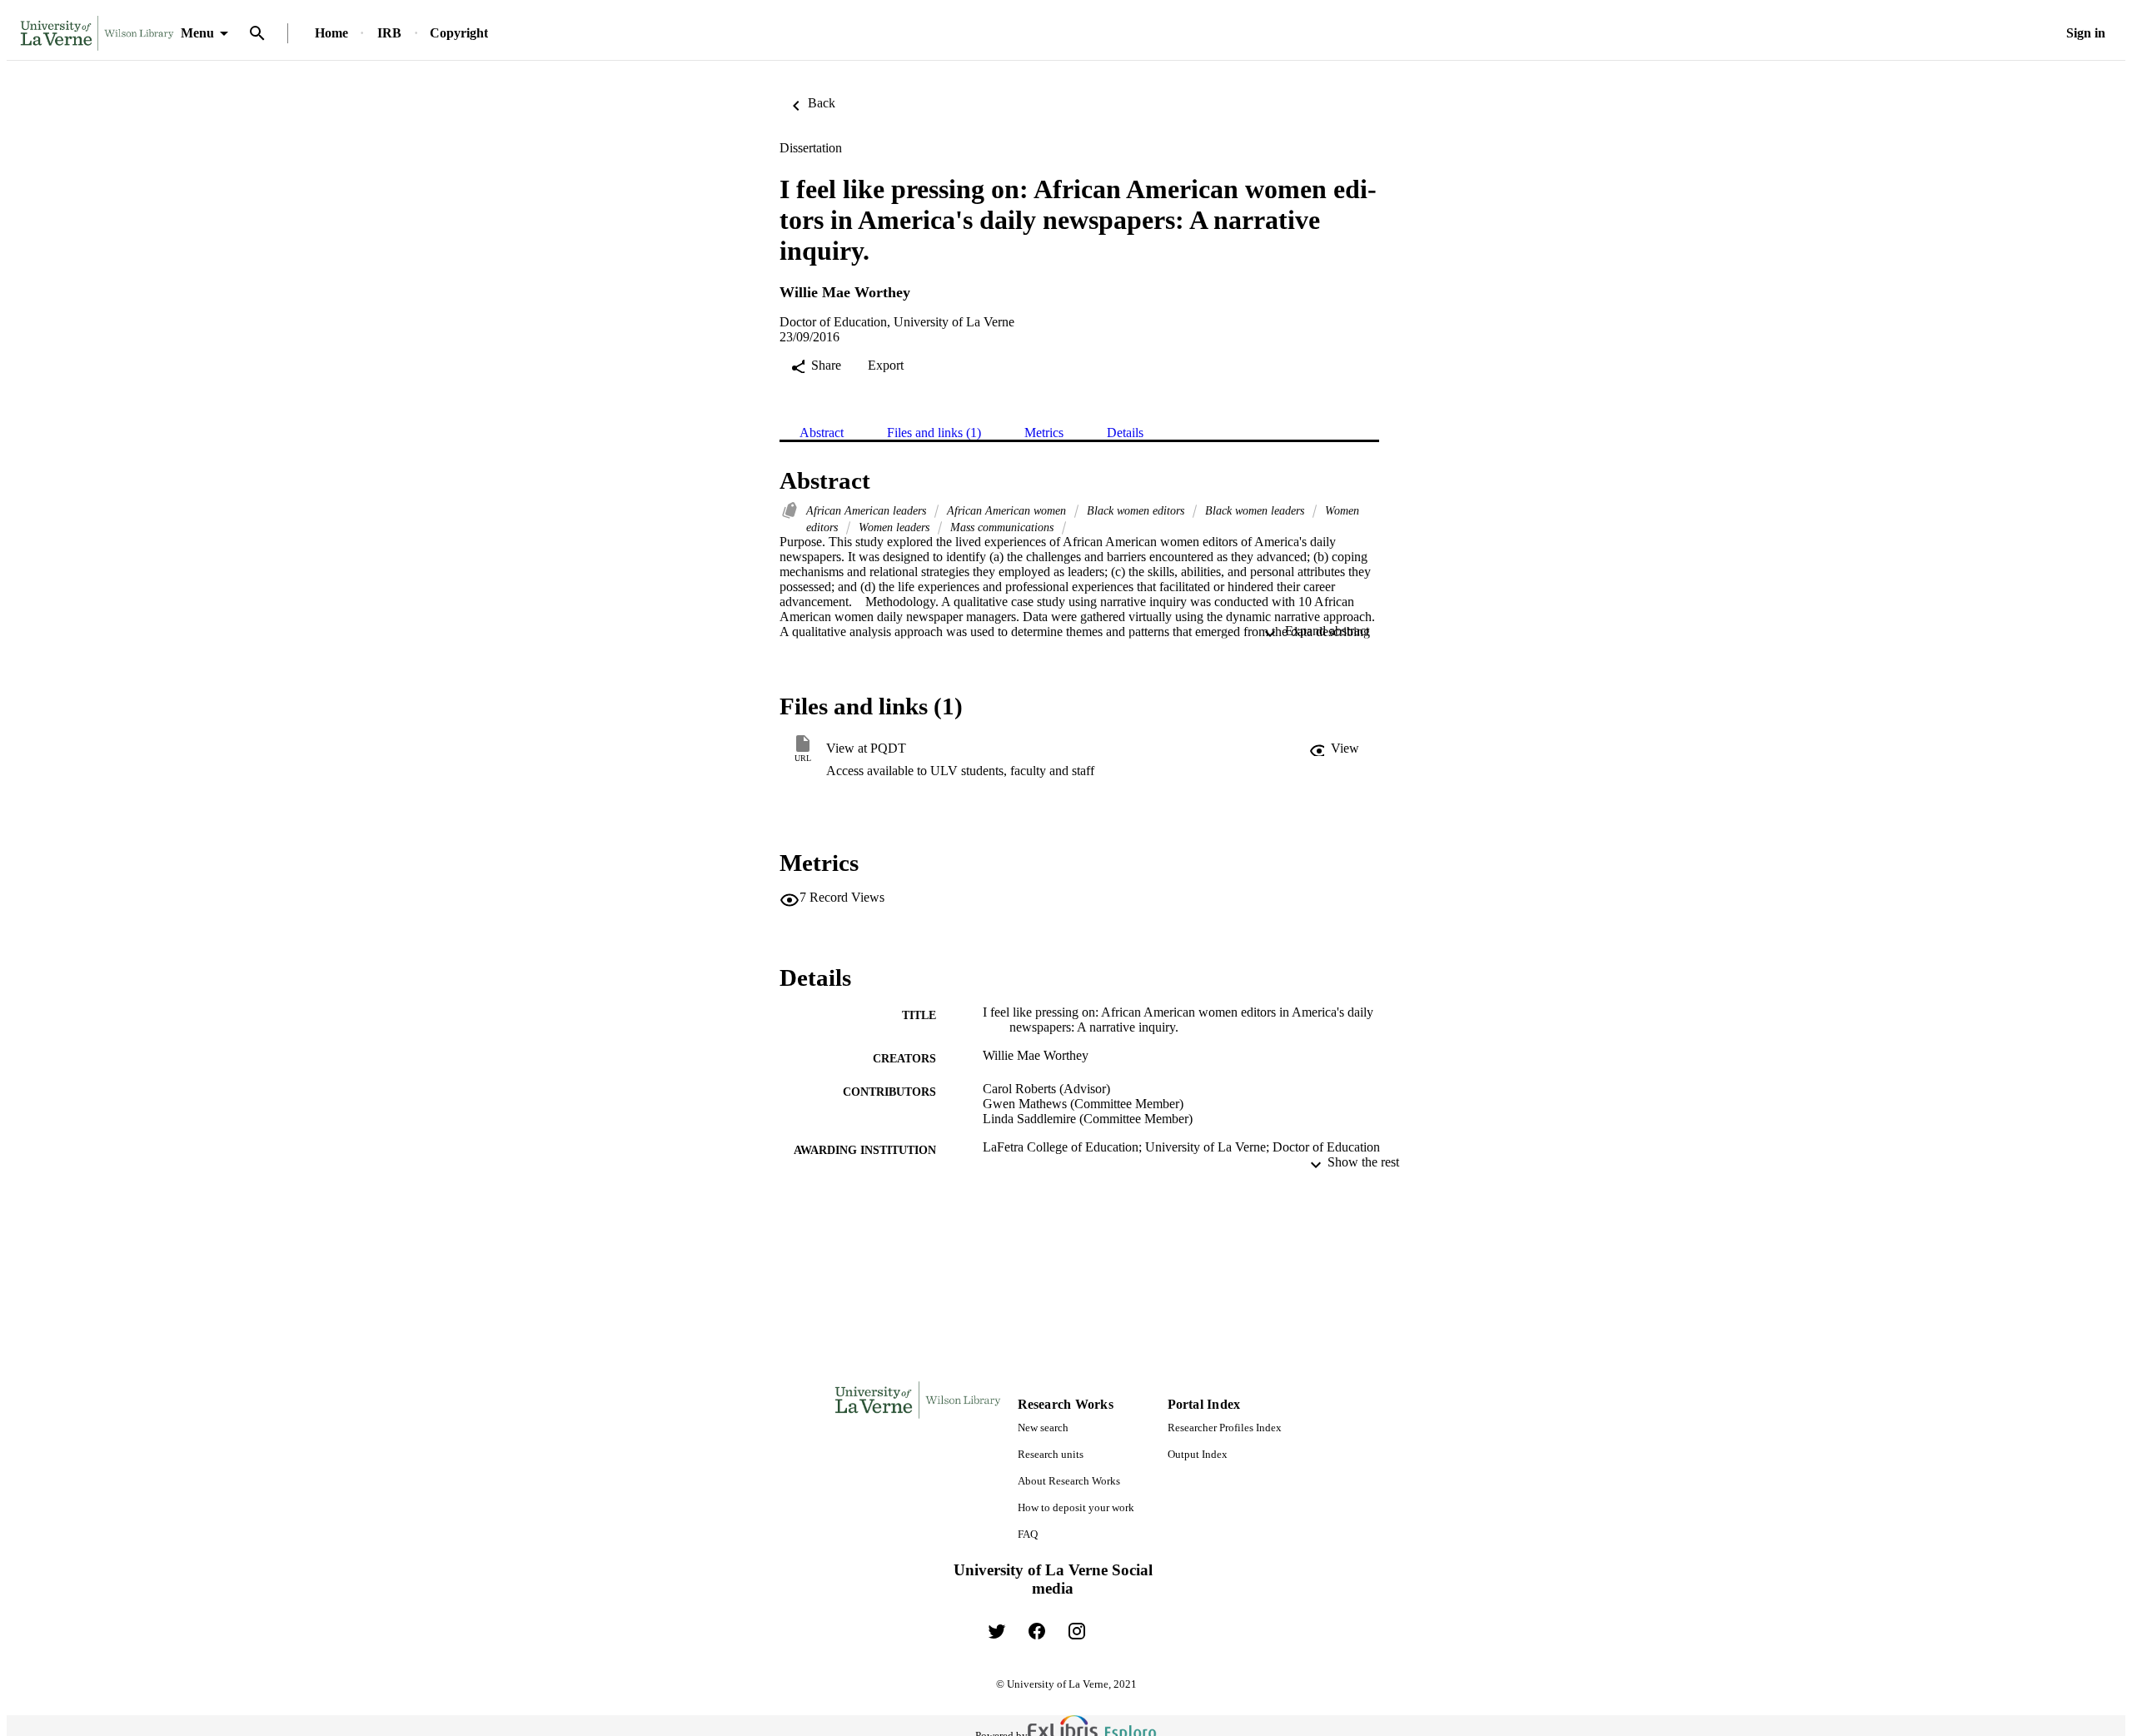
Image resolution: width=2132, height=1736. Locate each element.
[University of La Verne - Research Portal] (97, 34)
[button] (1334, 749)
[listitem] (997, 1631)
